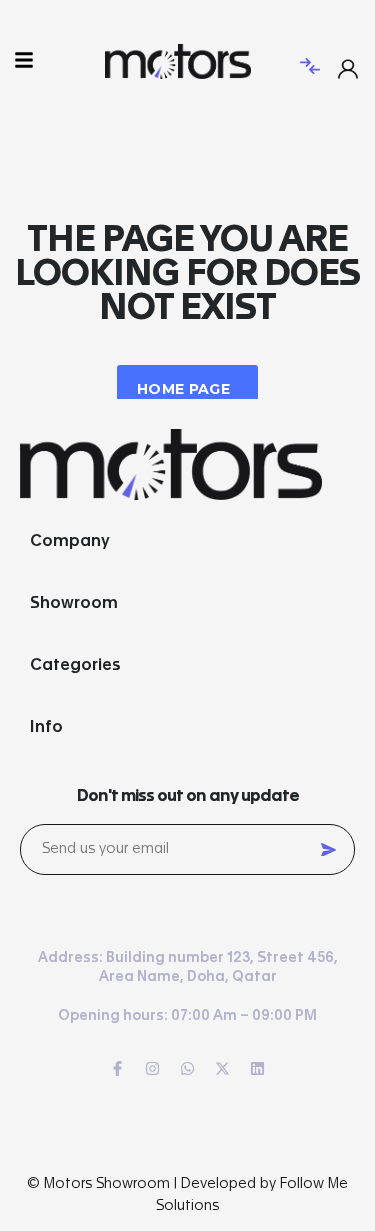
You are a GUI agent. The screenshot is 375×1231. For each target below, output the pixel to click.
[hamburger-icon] (23, 61)
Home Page (183, 389)
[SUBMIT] (328, 850)
